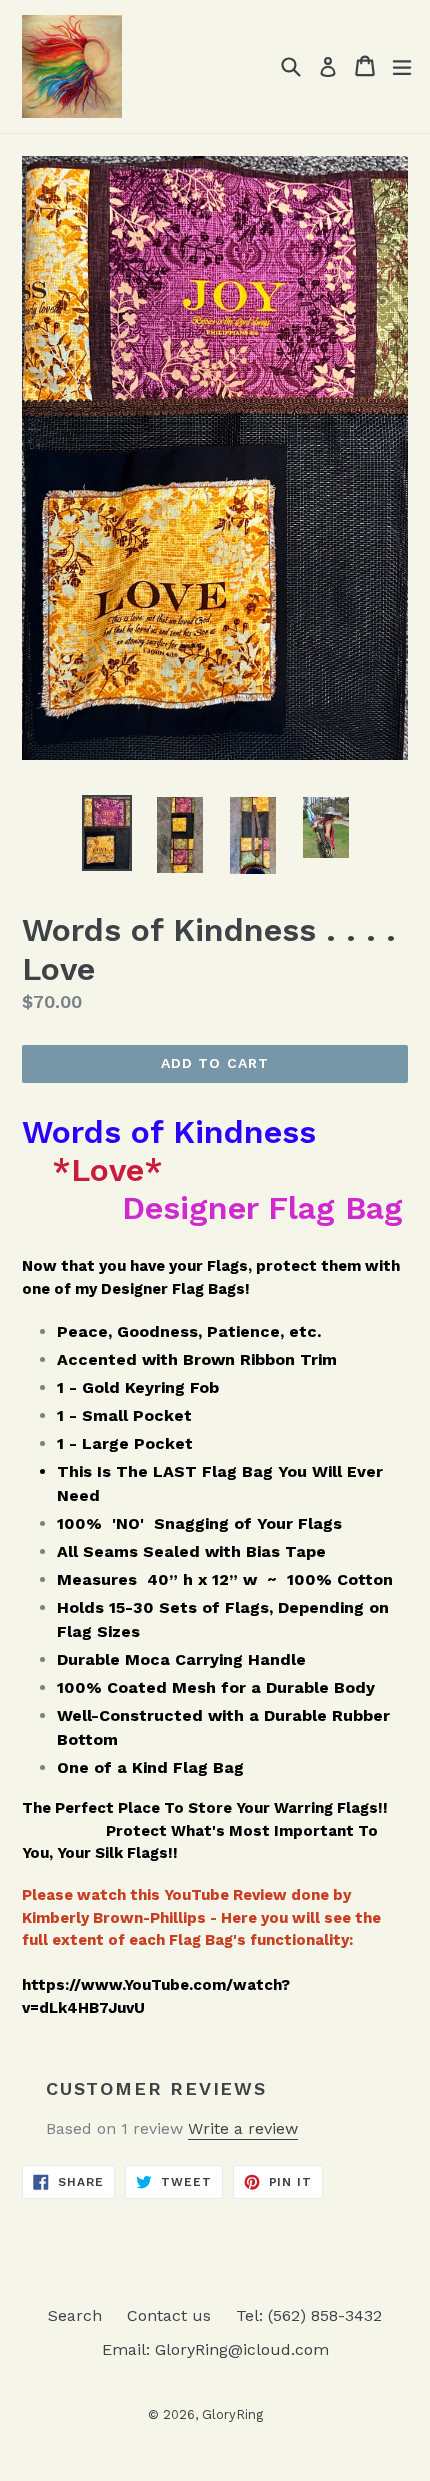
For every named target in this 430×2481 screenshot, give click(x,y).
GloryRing (232, 2414)
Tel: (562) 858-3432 (309, 2315)
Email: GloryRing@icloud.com (215, 2349)
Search (75, 2315)
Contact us (169, 2315)
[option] (106, 833)
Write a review (243, 2128)
